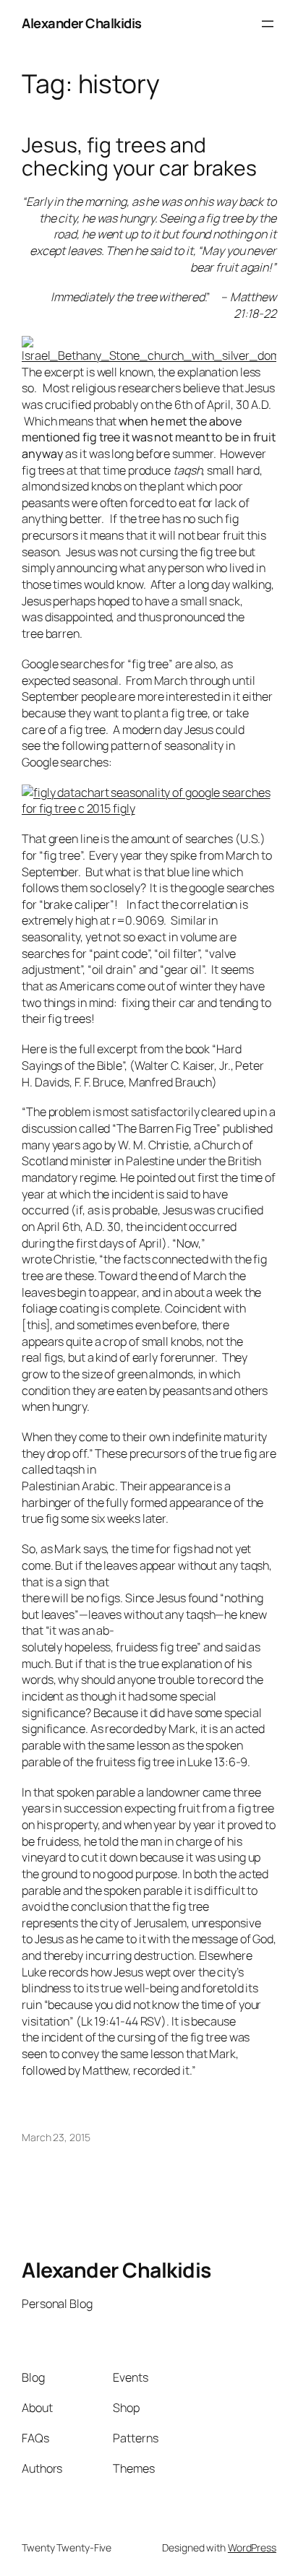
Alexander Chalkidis (82, 23)
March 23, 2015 (56, 2137)
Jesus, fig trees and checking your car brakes (139, 157)
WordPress (252, 2547)
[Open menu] (268, 24)
